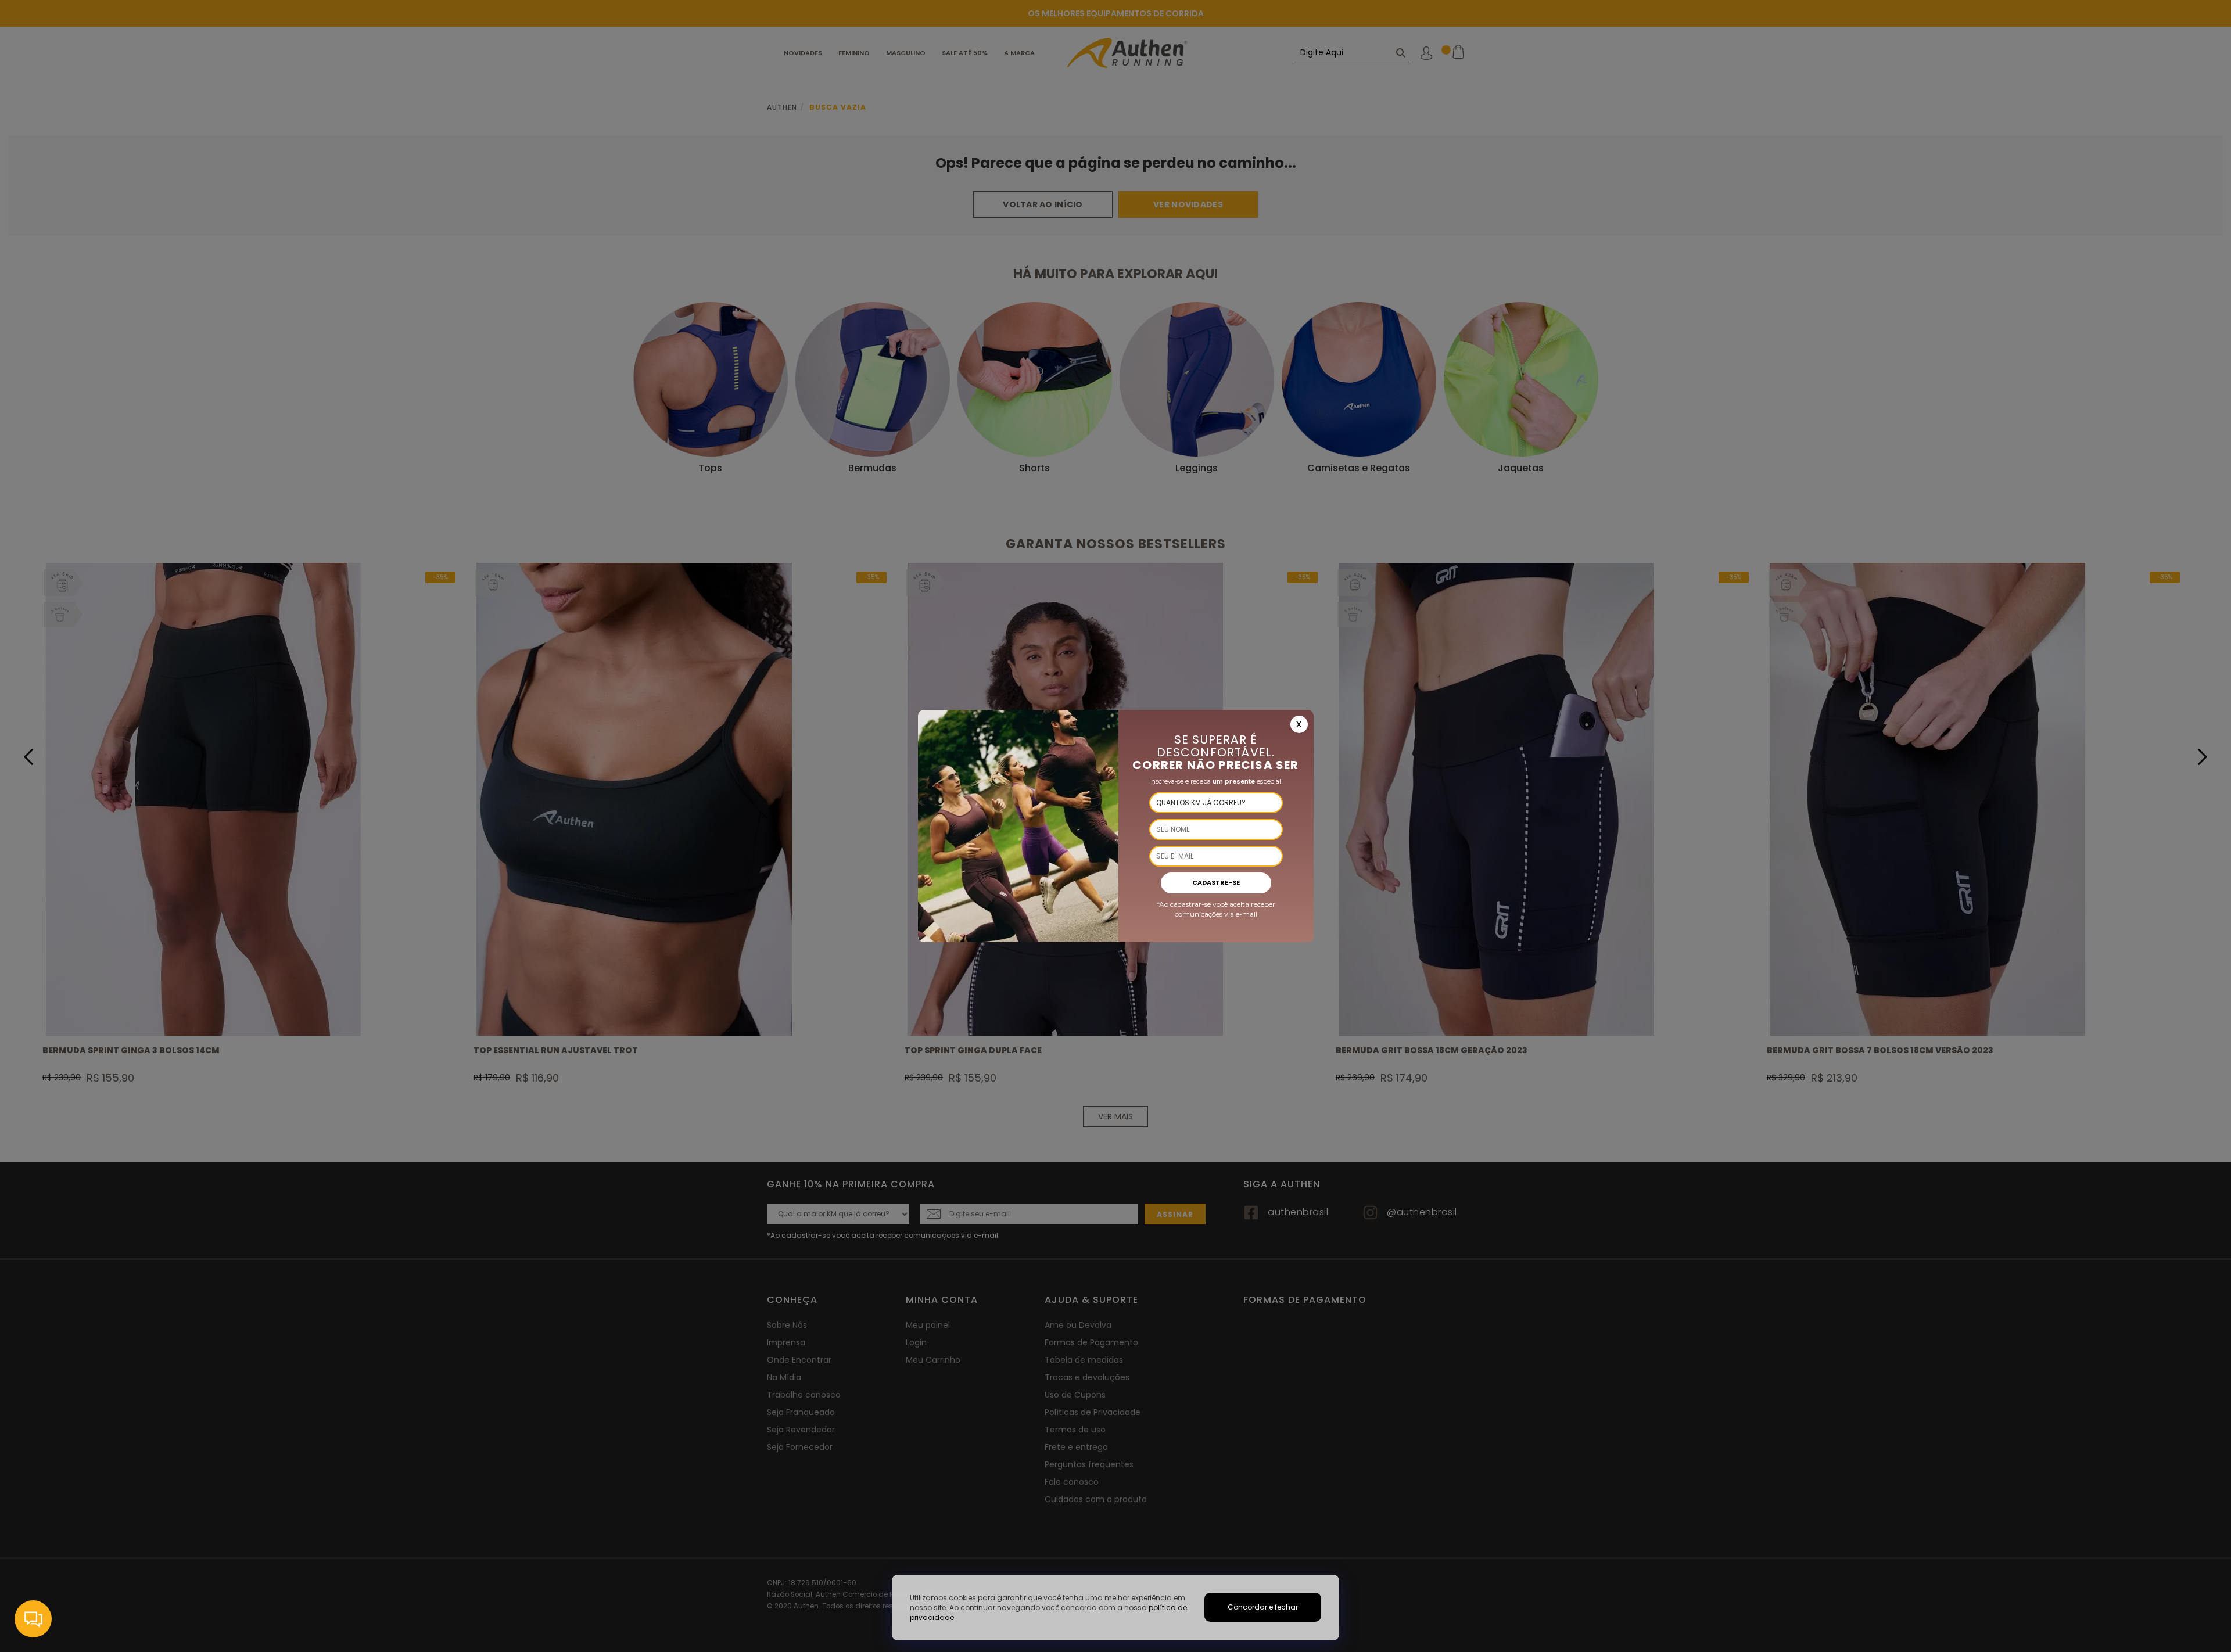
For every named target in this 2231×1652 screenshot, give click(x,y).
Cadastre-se (1216, 882)
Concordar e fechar (1263, 1607)
